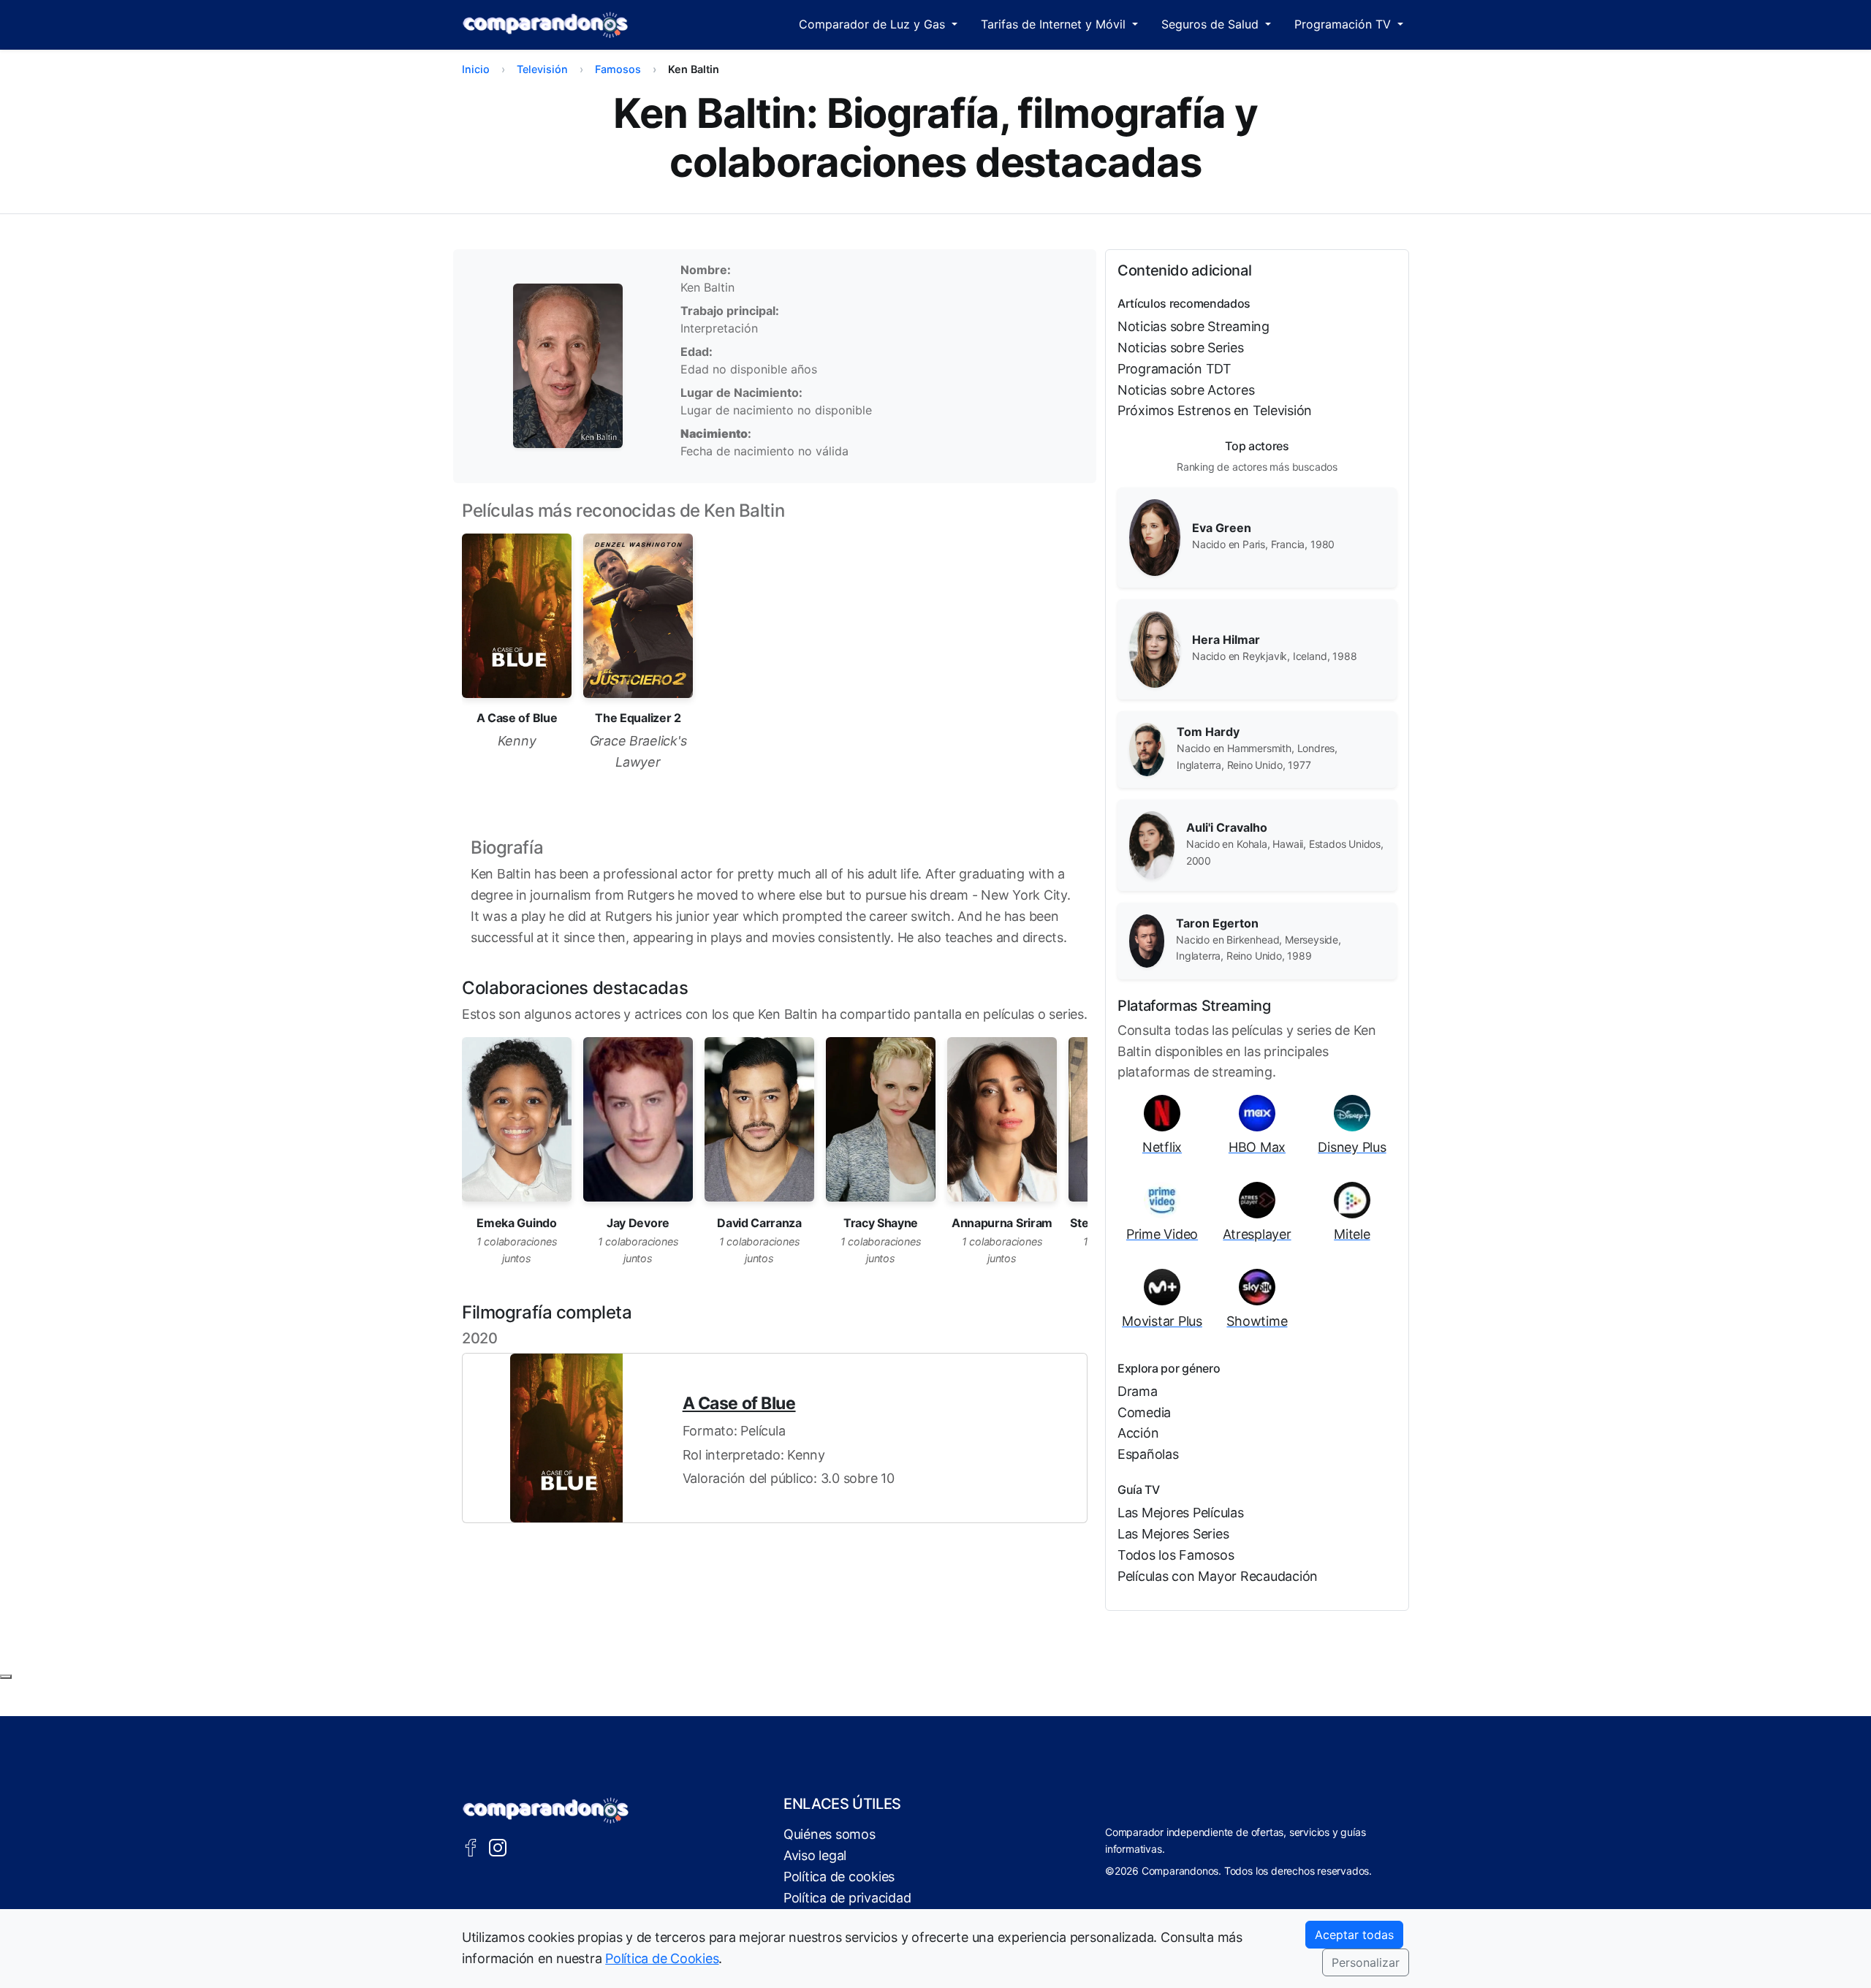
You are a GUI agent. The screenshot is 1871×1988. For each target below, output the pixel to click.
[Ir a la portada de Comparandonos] (546, 1810)
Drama (1138, 1391)
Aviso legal (815, 1855)
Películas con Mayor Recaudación (1218, 1576)
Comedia (1144, 1412)
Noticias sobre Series (1181, 348)
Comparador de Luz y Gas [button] (874, 24)
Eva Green (1222, 528)
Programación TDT (1174, 369)
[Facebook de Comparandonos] (471, 1846)
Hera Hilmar (1226, 640)
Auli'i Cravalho (1227, 827)
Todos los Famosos (1176, 1555)
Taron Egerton (1217, 923)
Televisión (542, 69)
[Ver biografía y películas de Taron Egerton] (1147, 940)
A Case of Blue (739, 1403)
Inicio (476, 69)
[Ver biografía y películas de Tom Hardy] (1147, 748)
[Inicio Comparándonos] (546, 25)
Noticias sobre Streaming (1193, 326)
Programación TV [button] (1344, 24)
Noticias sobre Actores (1186, 390)
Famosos (618, 69)
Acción (1138, 1433)
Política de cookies (839, 1877)
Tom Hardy (1208, 732)
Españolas (1148, 1454)
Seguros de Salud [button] (1212, 24)
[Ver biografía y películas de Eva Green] (1155, 536)
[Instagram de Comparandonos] (498, 1846)
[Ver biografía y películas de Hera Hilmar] (1155, 648)
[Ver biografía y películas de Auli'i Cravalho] (1152, 844)
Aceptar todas (1354, 1935)
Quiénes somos (830, 1834)
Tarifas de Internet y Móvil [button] (1055, 24)
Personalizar (1366, 1962)
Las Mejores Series (1173, 1534)
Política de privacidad (847, 1898)
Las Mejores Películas (1181, 1513)
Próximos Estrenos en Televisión (1215, 410)
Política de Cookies (662, 1958)
